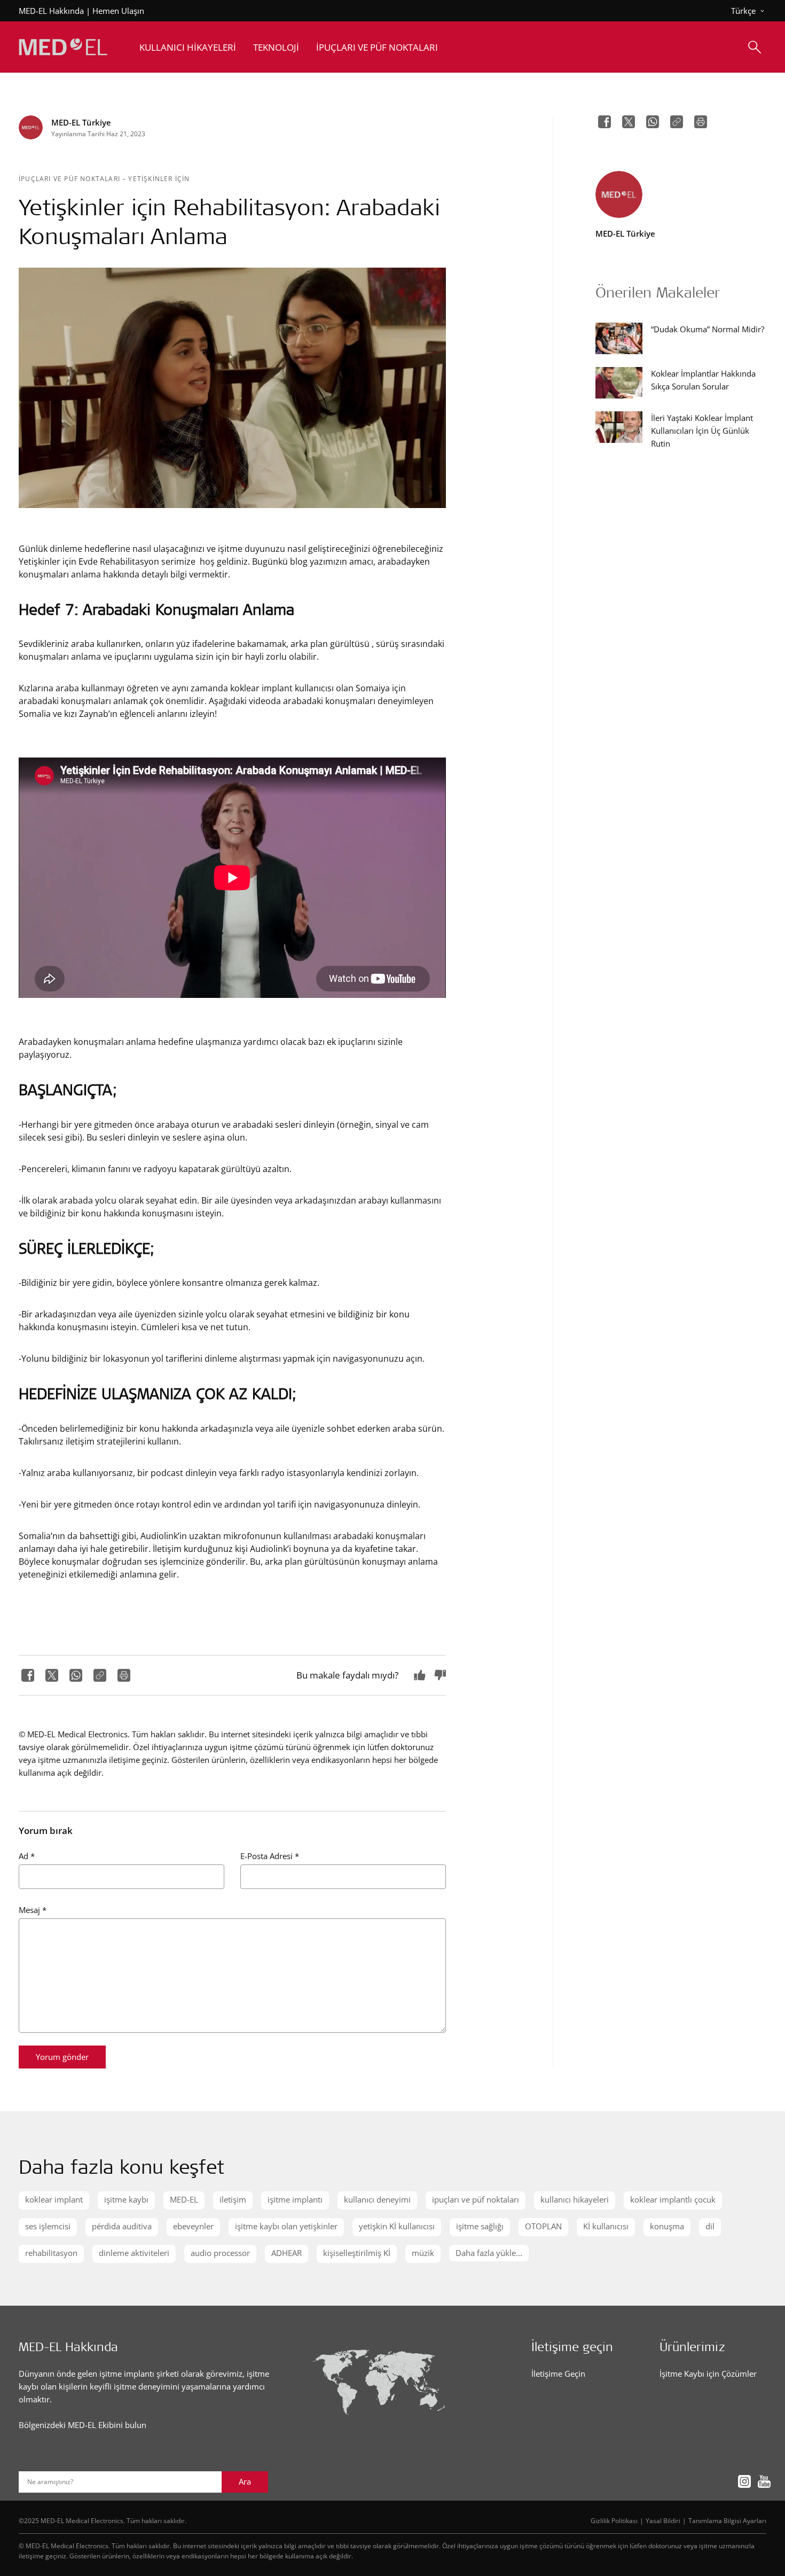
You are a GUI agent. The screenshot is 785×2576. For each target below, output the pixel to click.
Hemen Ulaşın (118, 11)
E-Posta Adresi (270, 1856)
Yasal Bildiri (663, 2520)
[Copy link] (99, 1675)
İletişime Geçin (558, 2374)
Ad (27, 1856)
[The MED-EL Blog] (63, 47)
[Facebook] (26, 1675)
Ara (245, 2481)
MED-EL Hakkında (51, 11)
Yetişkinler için (159, 178)
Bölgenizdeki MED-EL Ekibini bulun (83, 2425)
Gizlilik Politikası (614, 2520)
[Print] (123, 1675)
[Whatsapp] (74, 1675)
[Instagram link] (741, 2481)
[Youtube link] (761, 2481)
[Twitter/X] (50, 1675)
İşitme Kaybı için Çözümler (708, 2374)
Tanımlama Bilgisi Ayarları (727, 2520)
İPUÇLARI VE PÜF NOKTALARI (70, 178)
